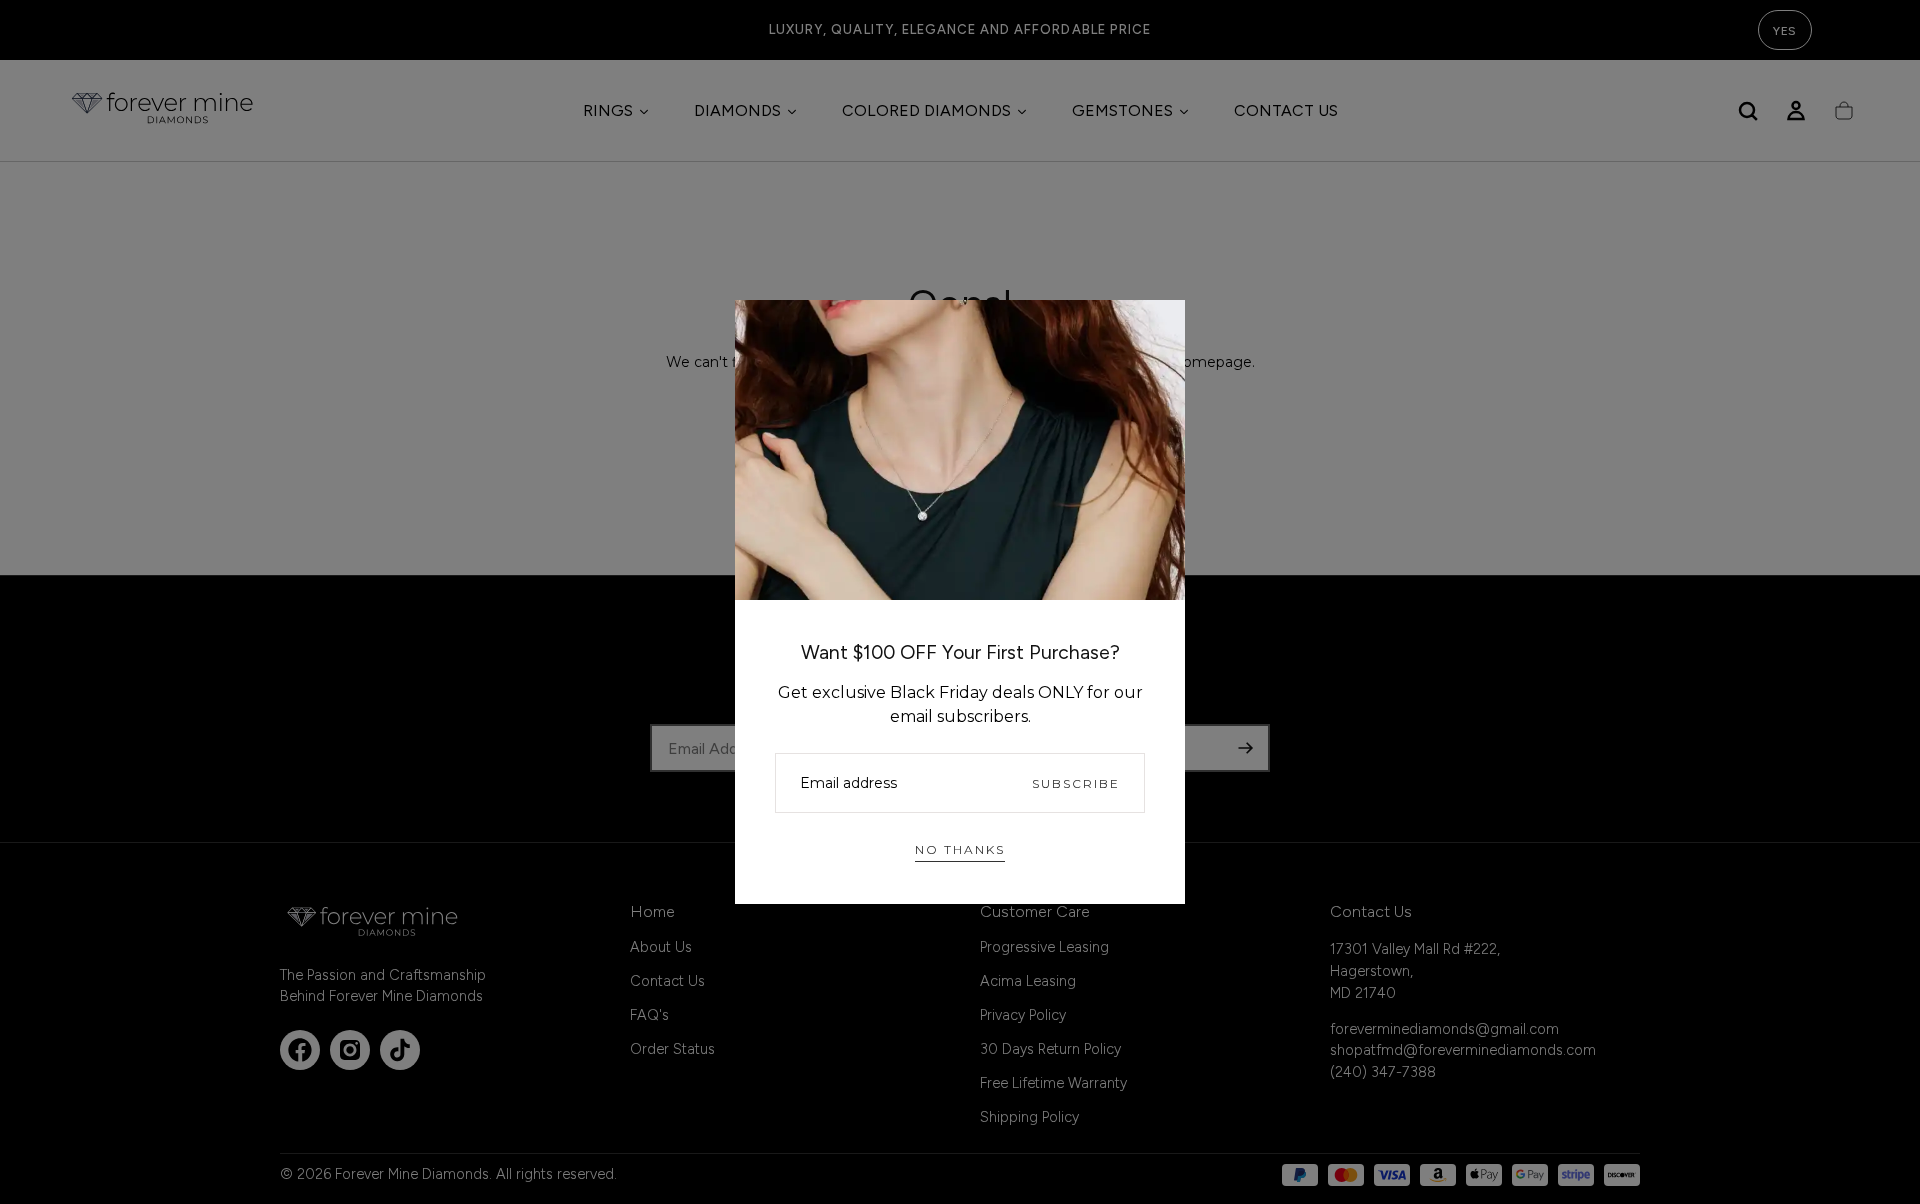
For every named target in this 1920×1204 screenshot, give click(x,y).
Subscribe (1076, 783)
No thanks (960, 849)
